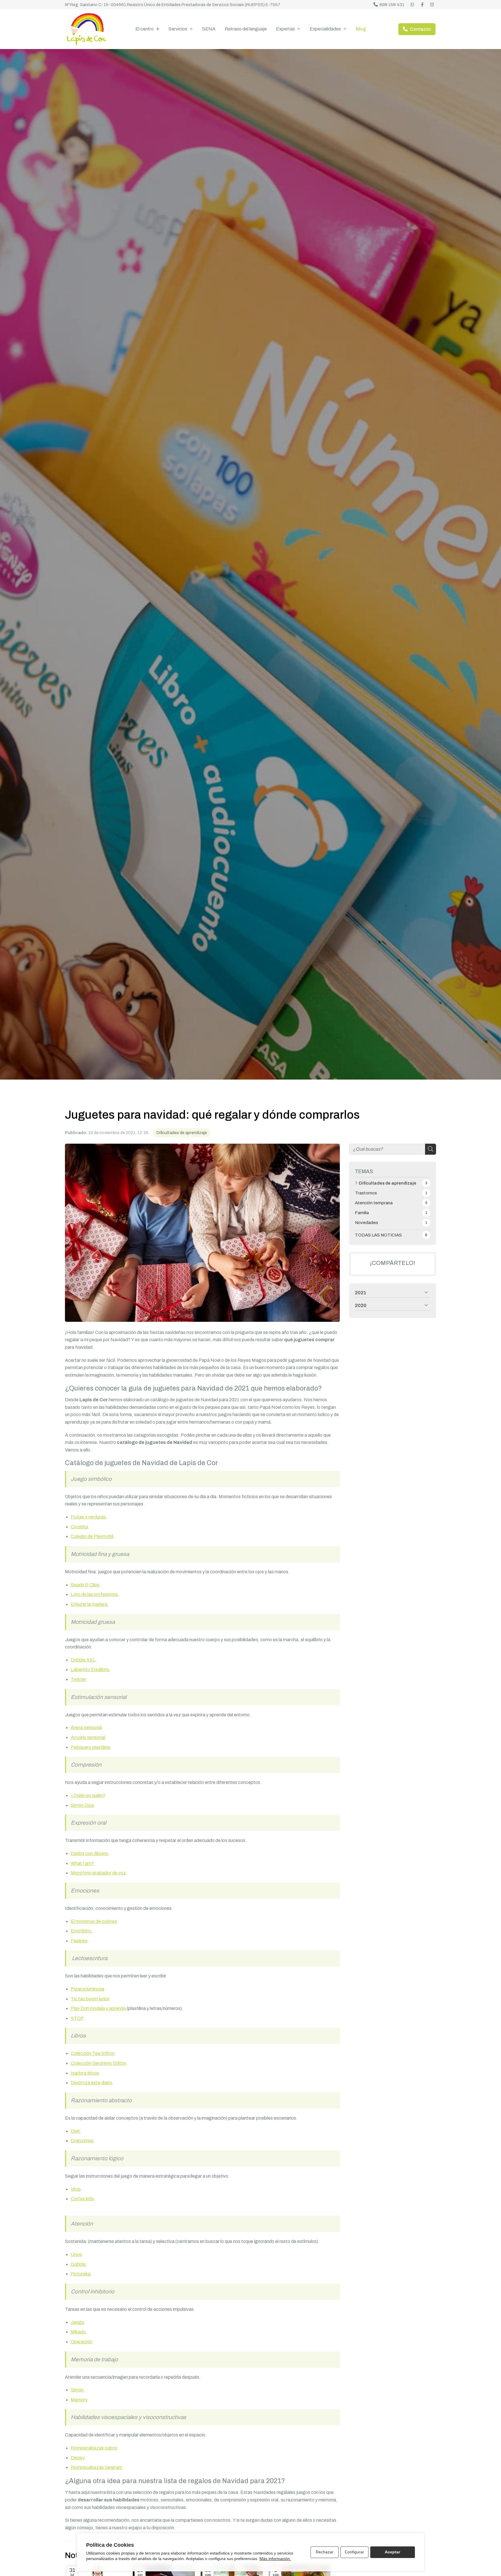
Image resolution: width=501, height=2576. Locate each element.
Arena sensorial (86, 1728)
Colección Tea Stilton (93, 2053)
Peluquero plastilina (90, 1747)
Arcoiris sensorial (88, 1737)
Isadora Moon (85, 2073)
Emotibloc (81, 1931)
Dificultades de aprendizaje (182, 1133)
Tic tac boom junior (90, 1999)
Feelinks (79, 1941)
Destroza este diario (91, 2083)
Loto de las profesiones (94, 1594)
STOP (77, 2018)
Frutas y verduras (88, 1517)
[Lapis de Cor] (87, 29)
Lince (76, 2254)
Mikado (78, 2332)
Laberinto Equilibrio (90, 1670)
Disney (77, 2458)
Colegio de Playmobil (92, 1536)
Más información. (275, 2559)
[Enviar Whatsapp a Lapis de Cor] (413, 5)
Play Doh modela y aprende (98, 2008)
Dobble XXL (83, 1660)
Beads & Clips (85, 1585)
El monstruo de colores (94, 1921)
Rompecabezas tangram (96, 2467)
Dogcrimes (82, 2141)
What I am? (82, 1863)
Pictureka (81, 2274)
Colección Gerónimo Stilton (98, 2063)
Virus (76, 2189)
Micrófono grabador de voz (98, 1873)
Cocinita (79, 1527)
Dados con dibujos (89, 1853)
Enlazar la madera (89, 1604)
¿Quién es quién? (88, 1795)
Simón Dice (82, 1805)
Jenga (77, 2322)
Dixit (75, 2131)
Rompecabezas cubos (94, 2448)
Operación (81, 2342)
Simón (77, 2390)
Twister (78, 1679)
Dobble (78, 2264)
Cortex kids (82, 2199)
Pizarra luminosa (87, 1989)
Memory (79, 2400)
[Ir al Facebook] (422, 5)
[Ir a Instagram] (432, 5)
